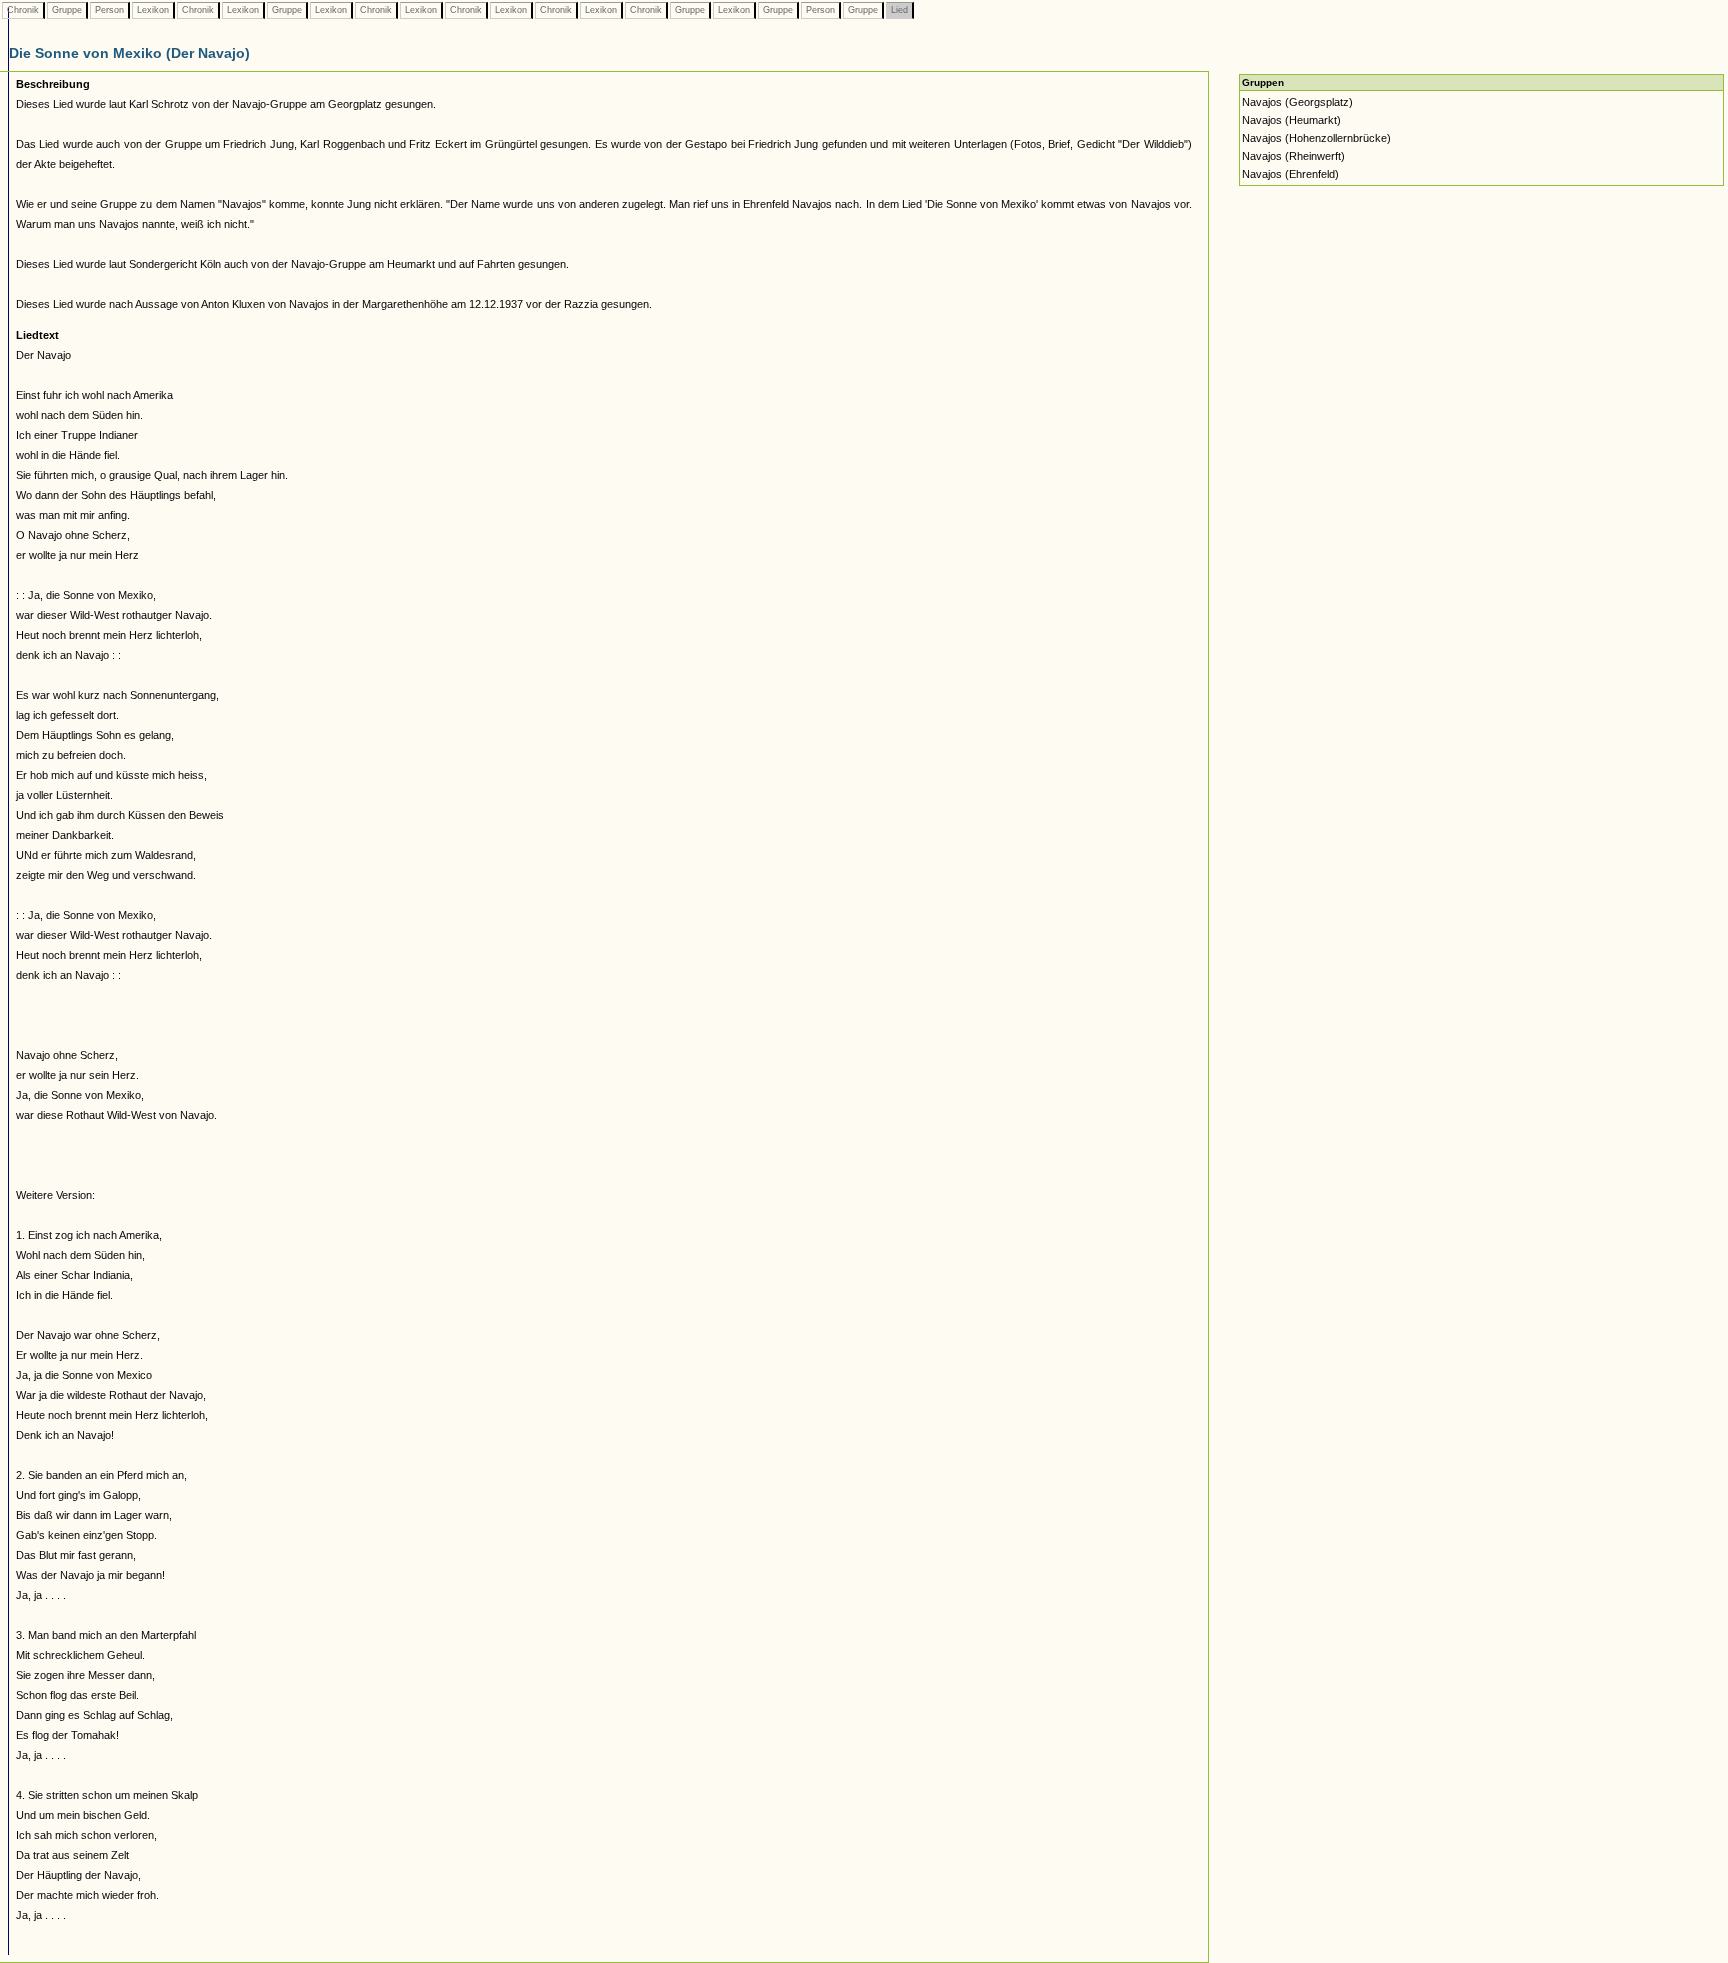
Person (109, 10)
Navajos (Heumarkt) (1291, 120)
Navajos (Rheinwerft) (1293, 156)
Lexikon (153, 10)
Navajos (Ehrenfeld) (1290, 174)
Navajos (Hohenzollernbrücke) (1316, 138)
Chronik (23, 10)
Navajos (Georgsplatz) (1297, 102)
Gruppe (67, 10)
